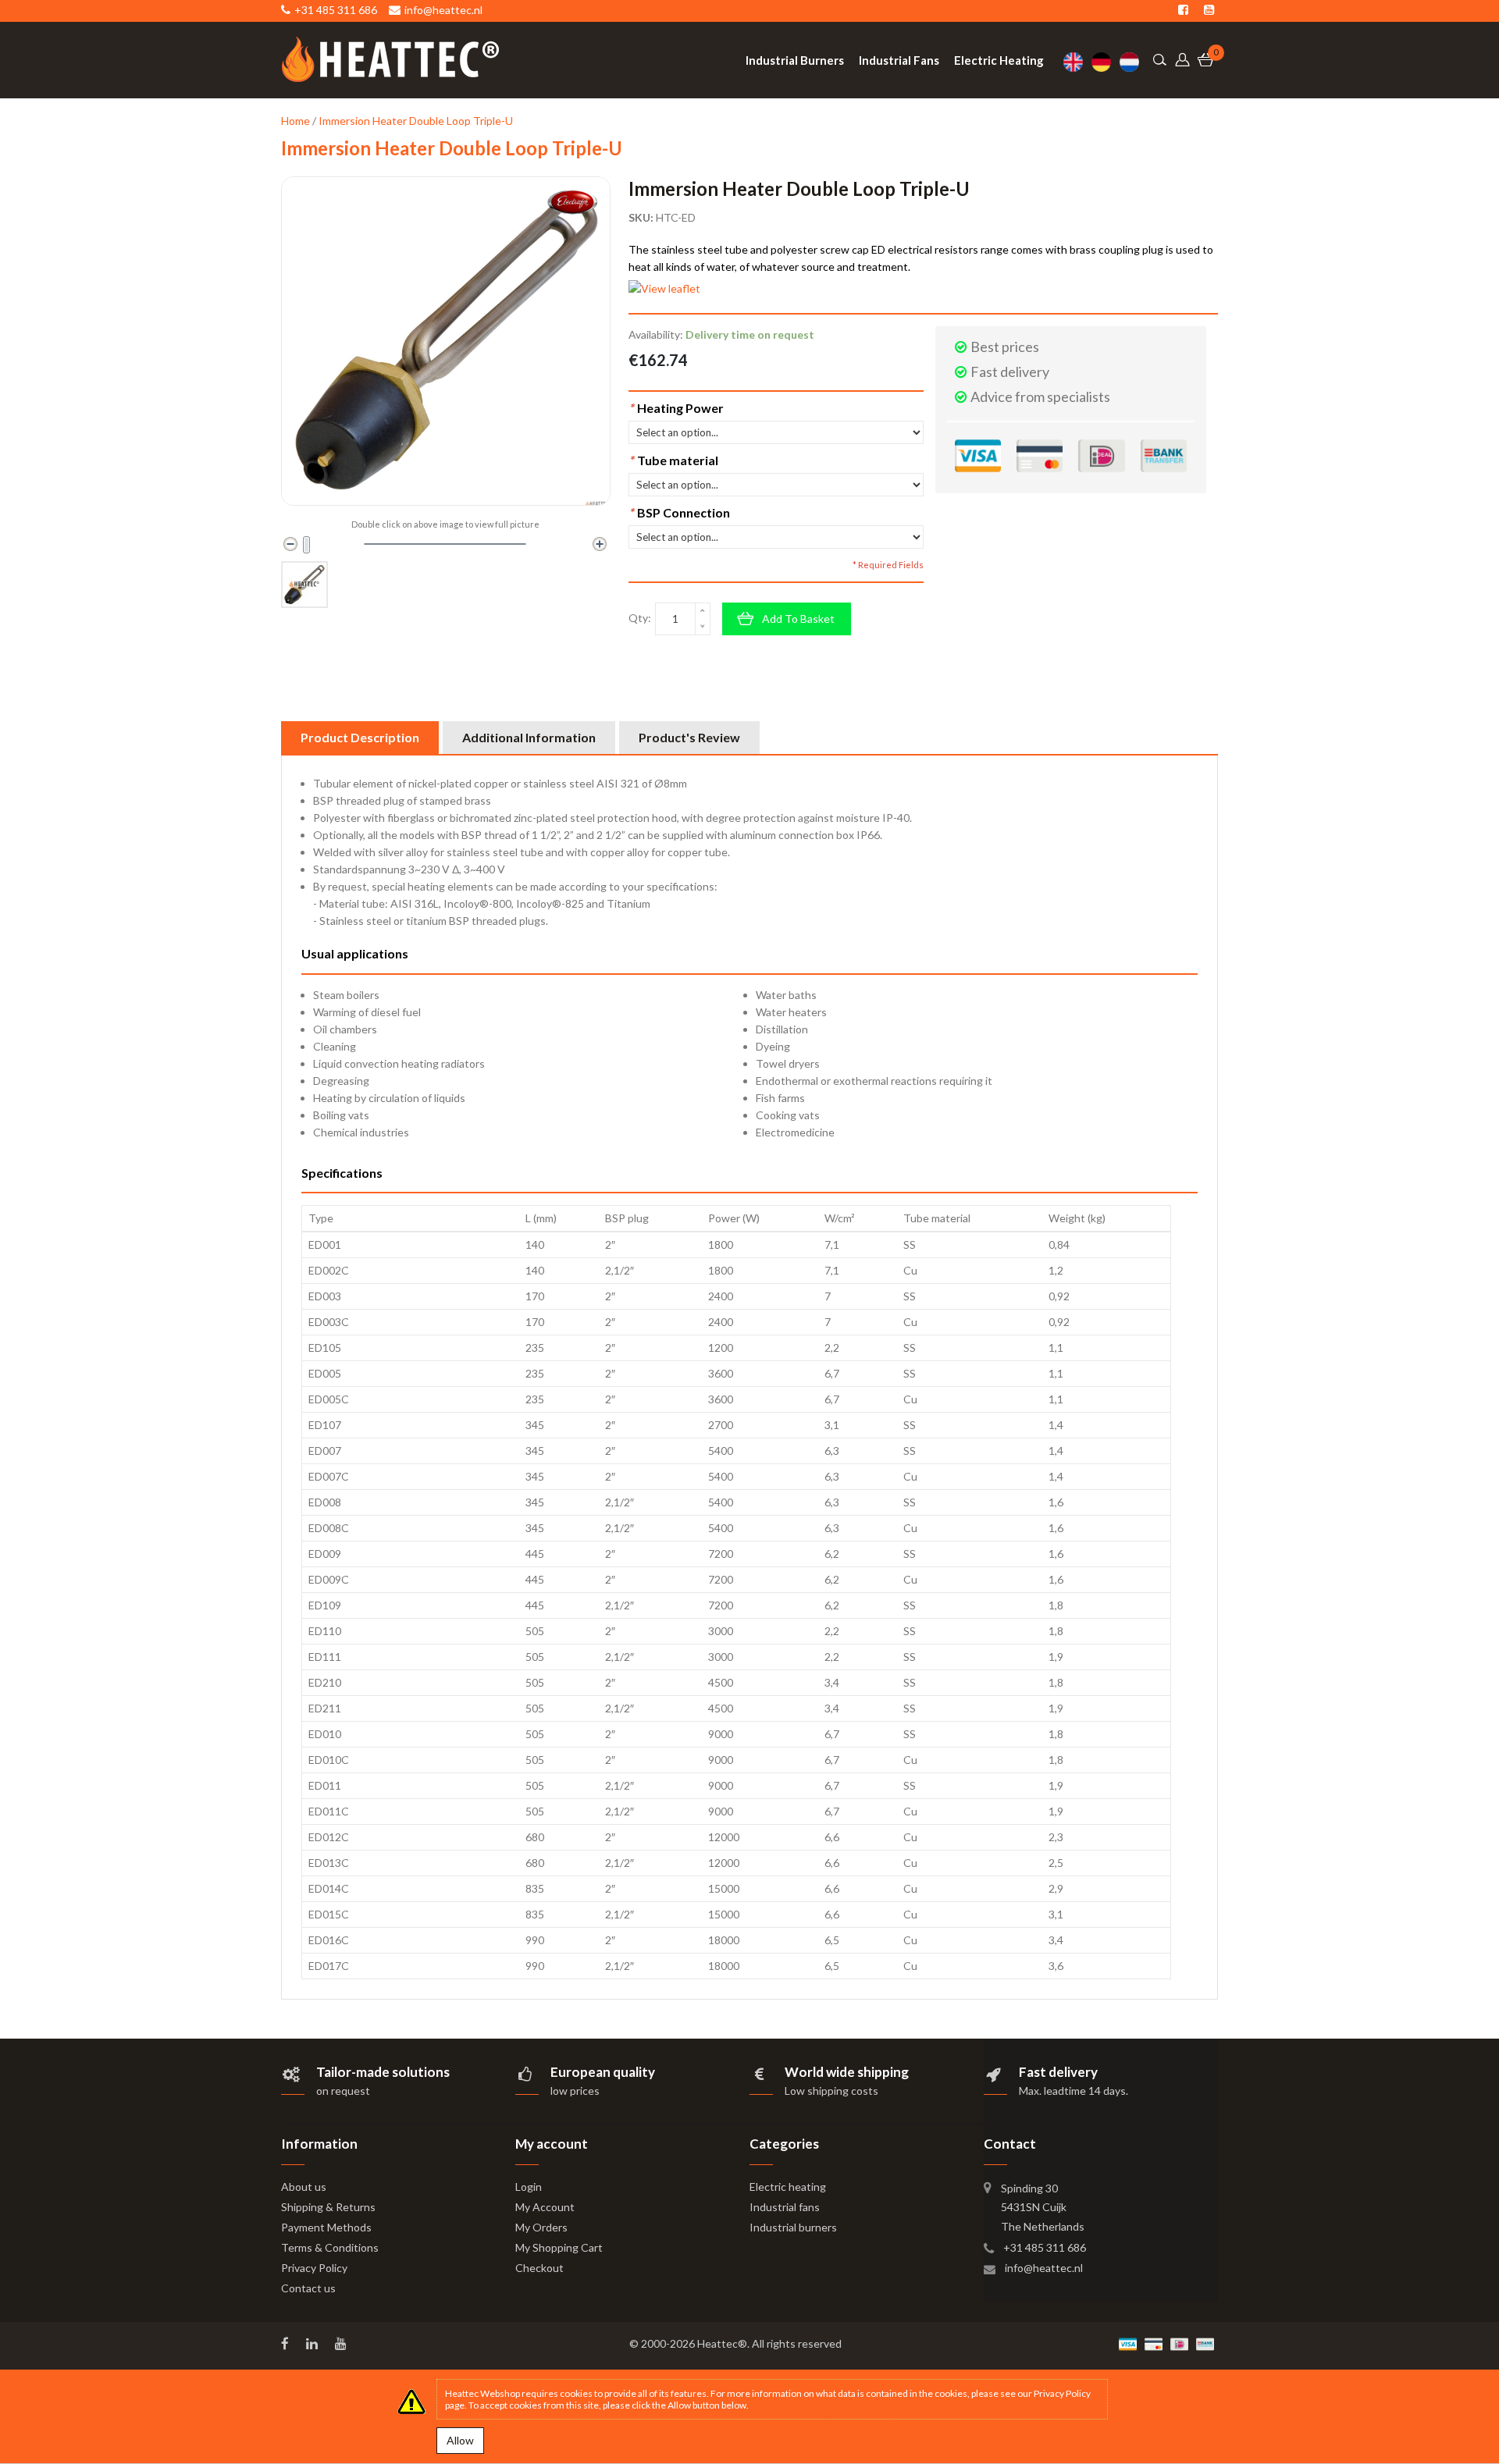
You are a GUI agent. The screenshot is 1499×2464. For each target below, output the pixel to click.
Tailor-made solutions (383, 2072)
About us (304, 2187)
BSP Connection (679, 512)
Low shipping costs (831, 2091)
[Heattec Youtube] (342, 2344)
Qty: (640, 618)
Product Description (360, 737)
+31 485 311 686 (1045, 2247)
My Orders (541, 2227)
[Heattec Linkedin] (313, 2344)
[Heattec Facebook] (287, 2344)
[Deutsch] (1106, 62)
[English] (1077, 62)
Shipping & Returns (328, 2207)
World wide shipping (847, 2072)
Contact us (308, 2288)
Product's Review (689, 737)
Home (296, 121)
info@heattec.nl (1044, 2268)
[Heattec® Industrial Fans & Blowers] (390, 59)
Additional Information (529, 737)
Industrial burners (793, 2227)
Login (529, 2187)
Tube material (673, 460)
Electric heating (788, 2187)
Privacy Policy (314, 2268)
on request (343, 2091)
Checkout (539, 2268)
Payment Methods (326, 2227)
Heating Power (676, 408)
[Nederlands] (1134, 62)
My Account (545, 2207)
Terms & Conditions (330, 2247)
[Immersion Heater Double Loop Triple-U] (304, 585)
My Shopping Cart (559, 2247)
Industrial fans (785, 2207)
